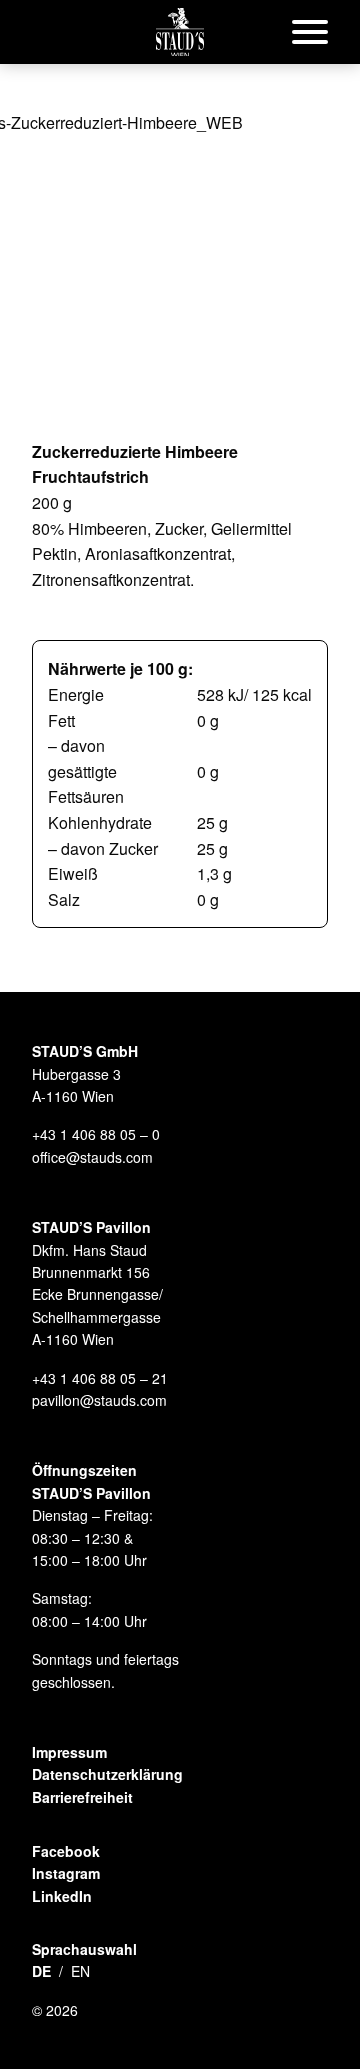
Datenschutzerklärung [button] (107, 1774)
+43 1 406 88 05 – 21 (100, 1378)
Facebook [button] (66, 1851)
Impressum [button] (69, 1752)
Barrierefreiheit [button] (82, 1797)
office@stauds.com (92, 1157)
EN (80, 1971)
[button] (180, 32)
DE (41, 1971)
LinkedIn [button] (62, 1896)
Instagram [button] (66, 1873)
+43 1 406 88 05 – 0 (96, 1134)
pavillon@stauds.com (99, 1400)
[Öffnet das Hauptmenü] (310, 32)
